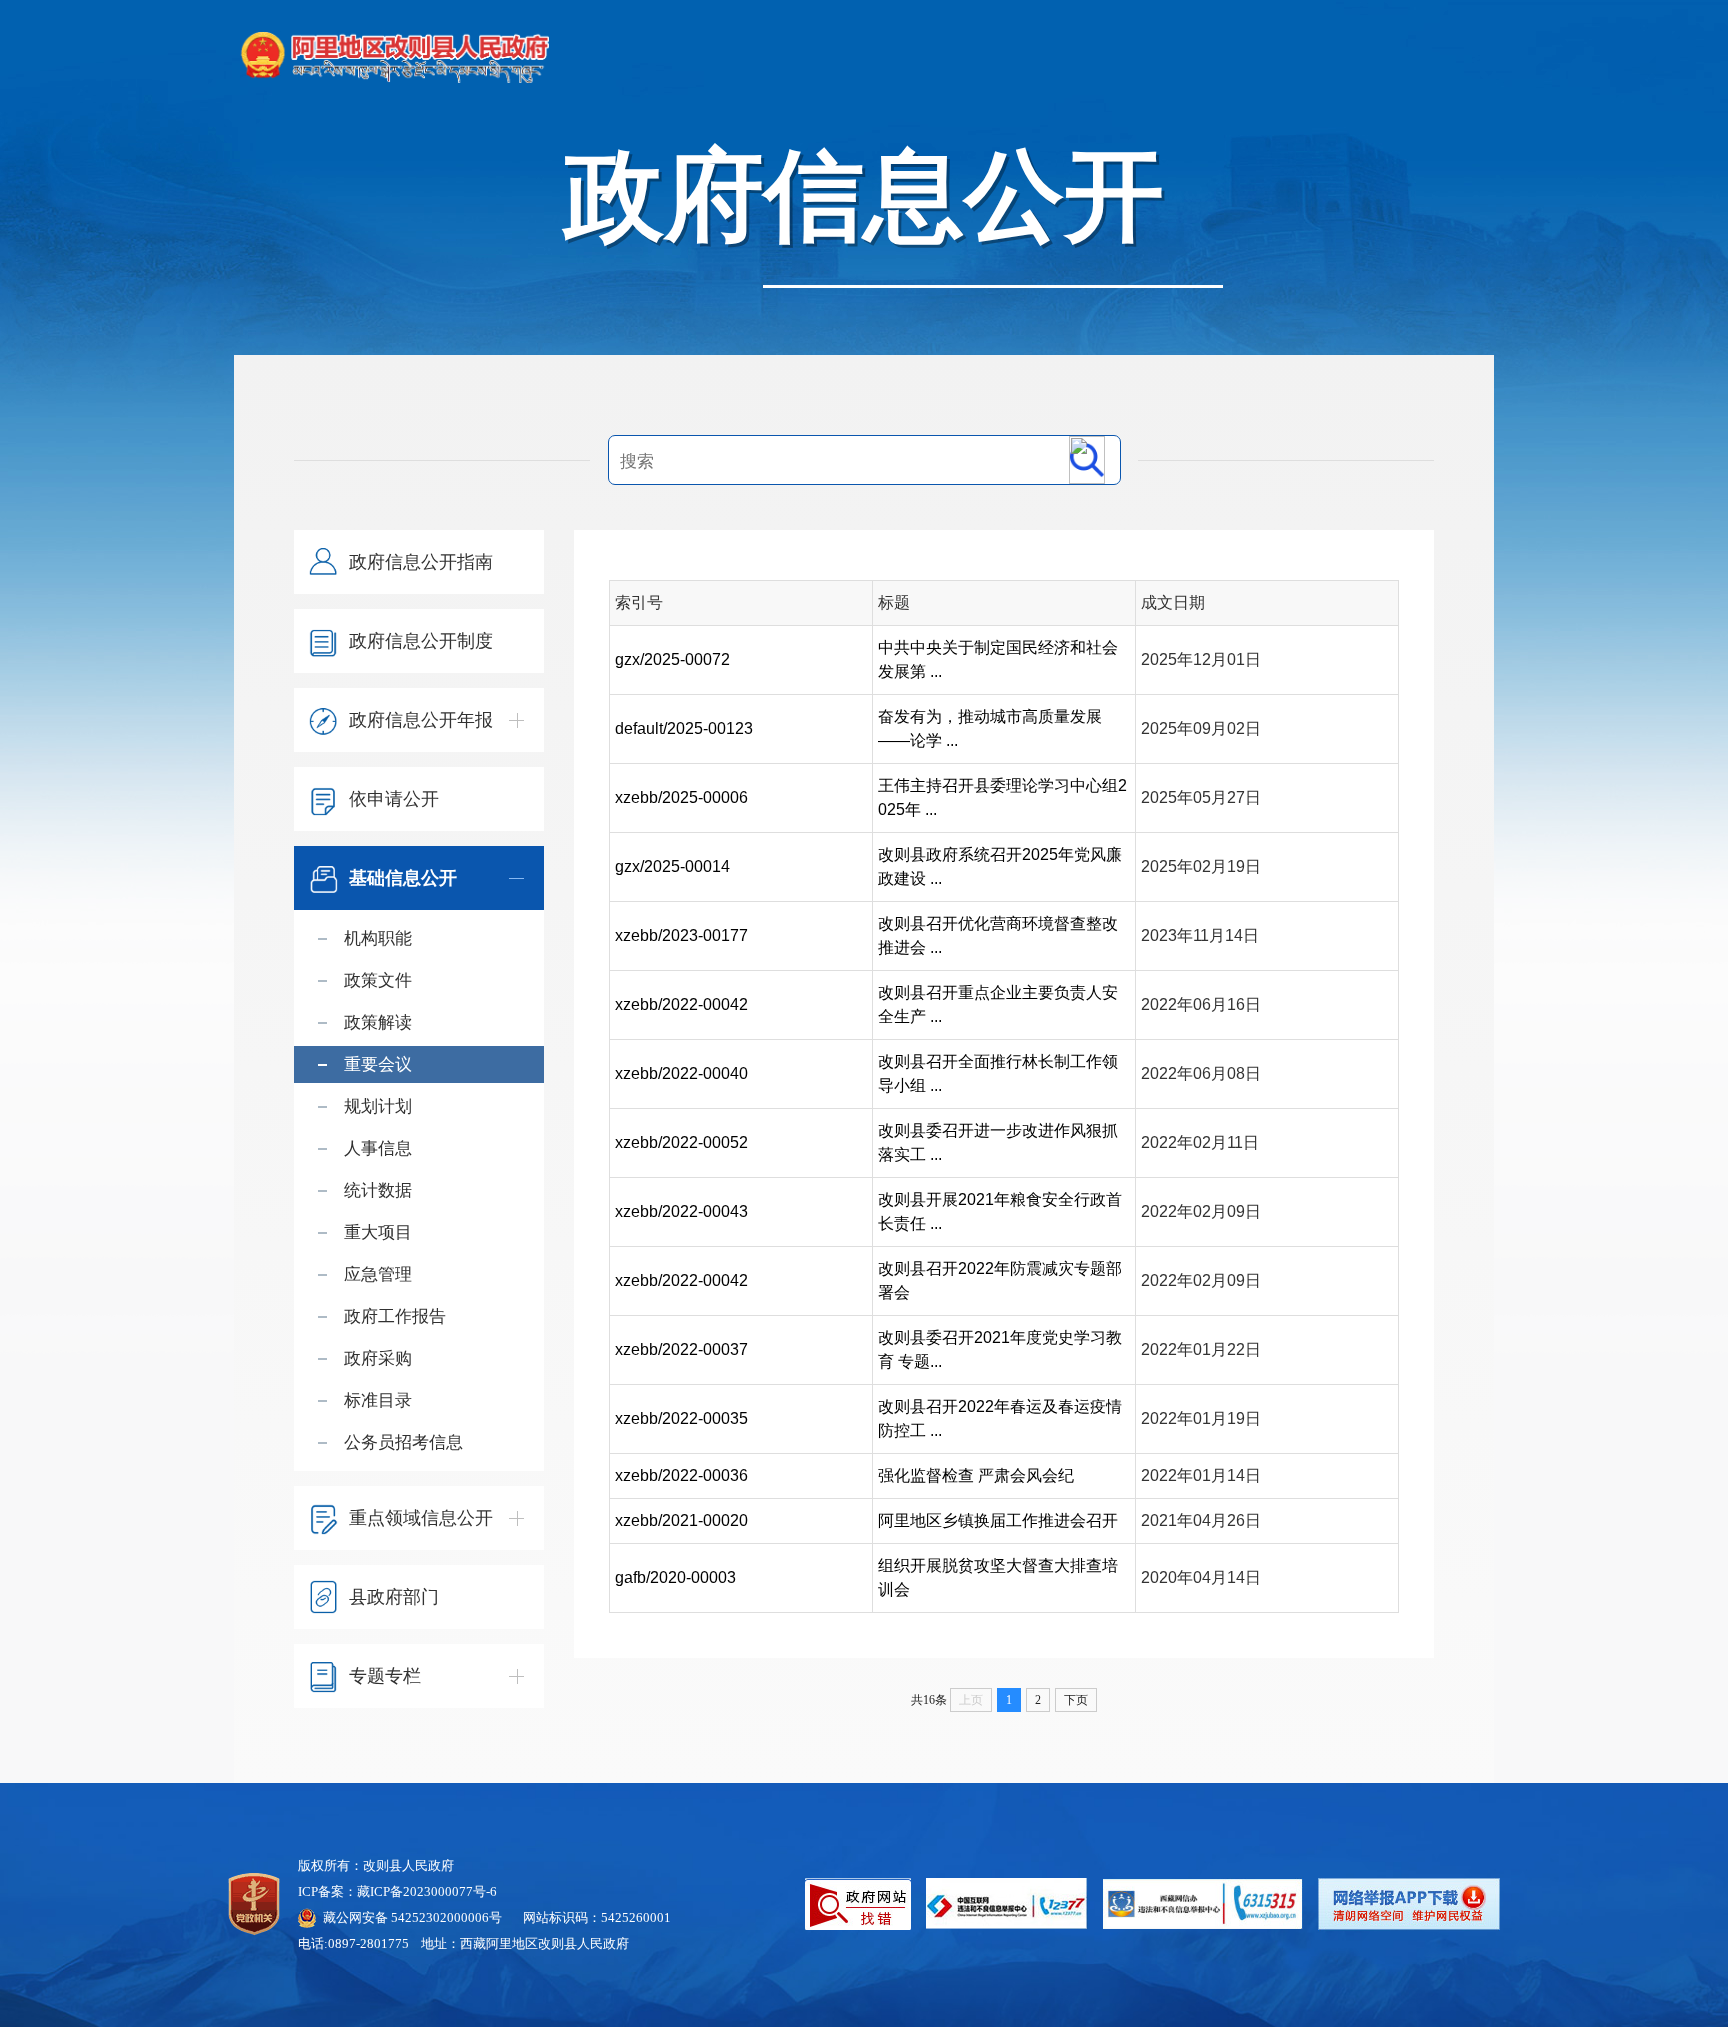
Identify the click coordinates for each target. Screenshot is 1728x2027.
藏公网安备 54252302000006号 (412, 1917)
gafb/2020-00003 (675, 1577)
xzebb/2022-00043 (681, 1211)
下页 (1076, 1700)
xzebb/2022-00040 (681, 1073)
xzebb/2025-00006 (681, 797)
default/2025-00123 (684, 728)
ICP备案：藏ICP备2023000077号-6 (397, 1891)
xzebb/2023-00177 (681, 935)
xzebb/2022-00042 (681, 1004)
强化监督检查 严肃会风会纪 (976, 1475)
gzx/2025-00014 (672, 866)
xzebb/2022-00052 (681, 1142)
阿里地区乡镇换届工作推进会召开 (998, 1520)
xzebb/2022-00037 (681, 1349)
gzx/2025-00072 (672, 659)
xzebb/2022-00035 (681, 1418)
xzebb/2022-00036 (681, 1475)
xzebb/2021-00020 (681, 1520)
